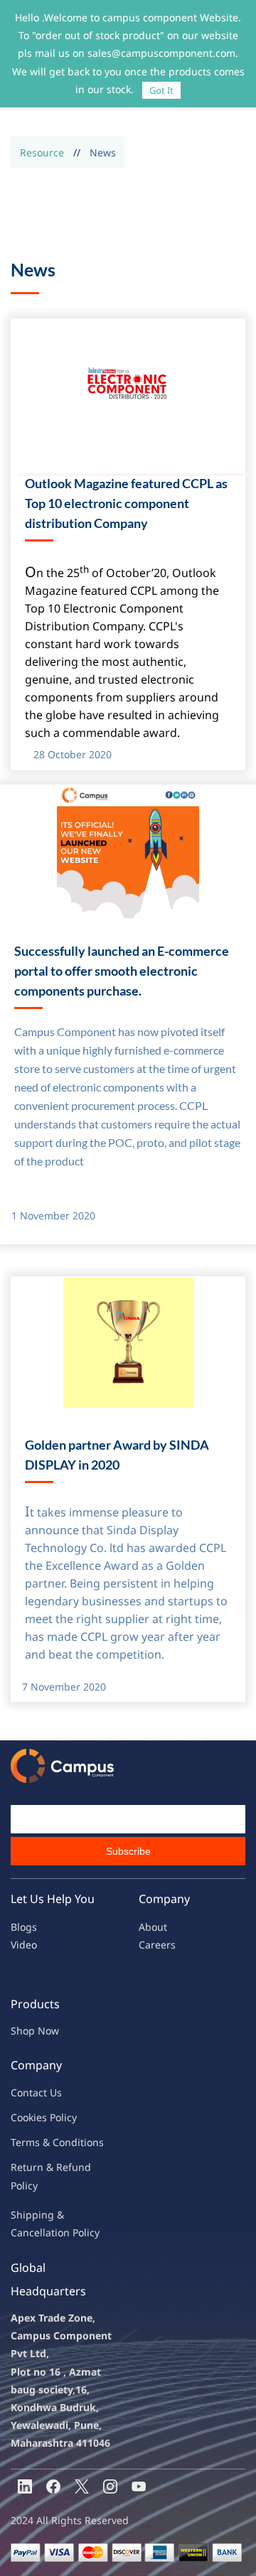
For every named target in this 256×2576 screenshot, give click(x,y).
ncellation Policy (61, 2232)
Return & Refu (44, 2167)
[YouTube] (139, 2486)
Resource (42, 152)
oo (23, 2117)
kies (38, 2117)
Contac (27, 2092)
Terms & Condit (47, 2142)
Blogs (24, 1927)
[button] (11, 952)
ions (94, 2142)
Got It (161, 90)
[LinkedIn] (25, 2486)
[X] (82, 2486)
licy (69, 2117)
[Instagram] (110, 2486)
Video (24, 1945)
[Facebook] (53, 2486)
